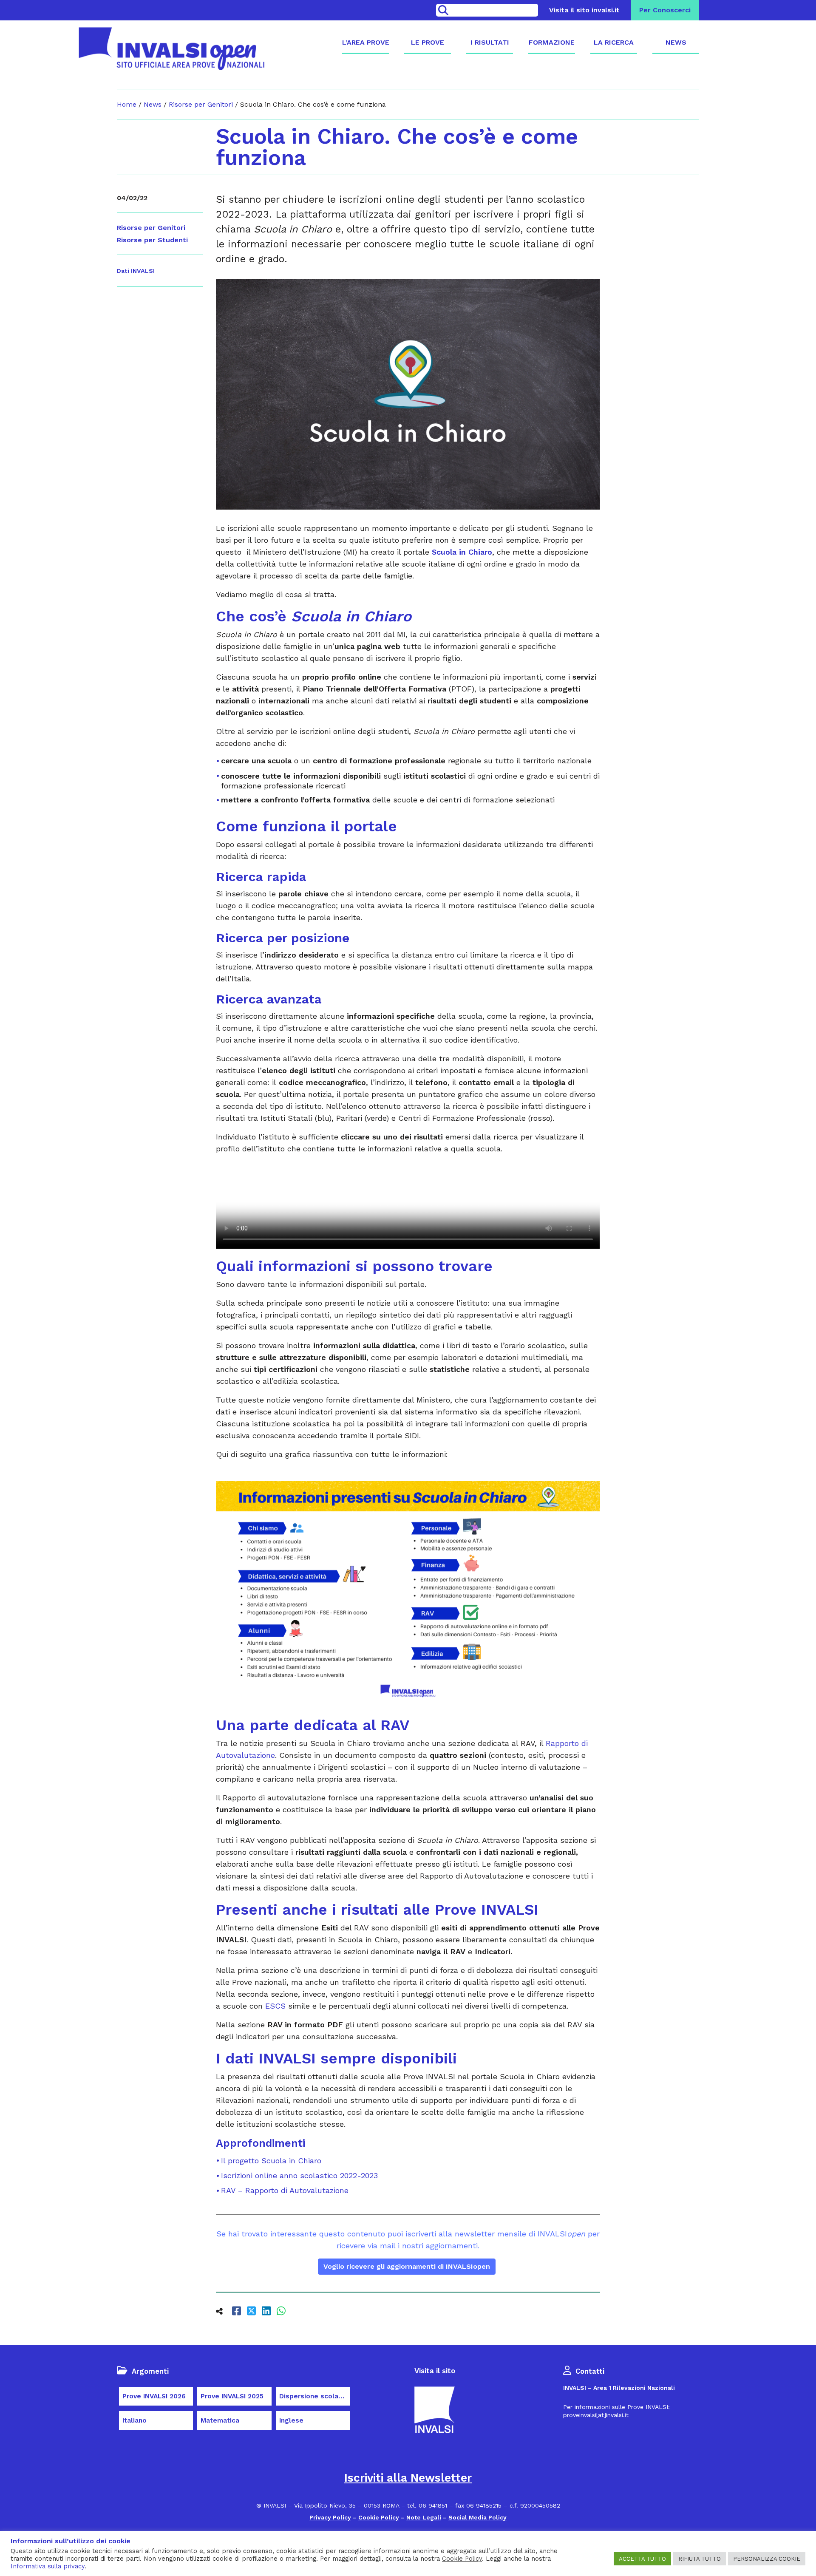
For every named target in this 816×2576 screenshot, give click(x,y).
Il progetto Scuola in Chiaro (271, 2161)
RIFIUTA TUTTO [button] (700, 2559)
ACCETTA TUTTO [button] (642, 2559)
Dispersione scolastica (314, 2396)
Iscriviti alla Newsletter (408, 2478)
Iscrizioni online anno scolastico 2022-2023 (299, 2175)
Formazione (552, 42)
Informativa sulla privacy (48, 2566)
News (676, 42)
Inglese (291, 2420)
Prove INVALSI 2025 (232, 2396)
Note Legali (424, 2517)
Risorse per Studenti (152, 240)
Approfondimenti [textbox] (261, 2143)
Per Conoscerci (665, 10)
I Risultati (490, 42)
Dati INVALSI (136, 271)
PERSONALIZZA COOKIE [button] (767, 2559)
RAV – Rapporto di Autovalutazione (285, 2190)
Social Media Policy (477, 2517)
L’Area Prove (365, 42)
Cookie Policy (379, 2517)
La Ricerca (614, 42)
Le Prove (428, 42)
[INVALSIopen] (171, 49)
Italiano (135, 2420)
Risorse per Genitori (201, 104)
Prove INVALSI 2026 (154, 2396)
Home (127, 104)
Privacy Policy (330, 2517)
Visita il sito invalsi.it (584, 10)
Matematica (220, 2420)
